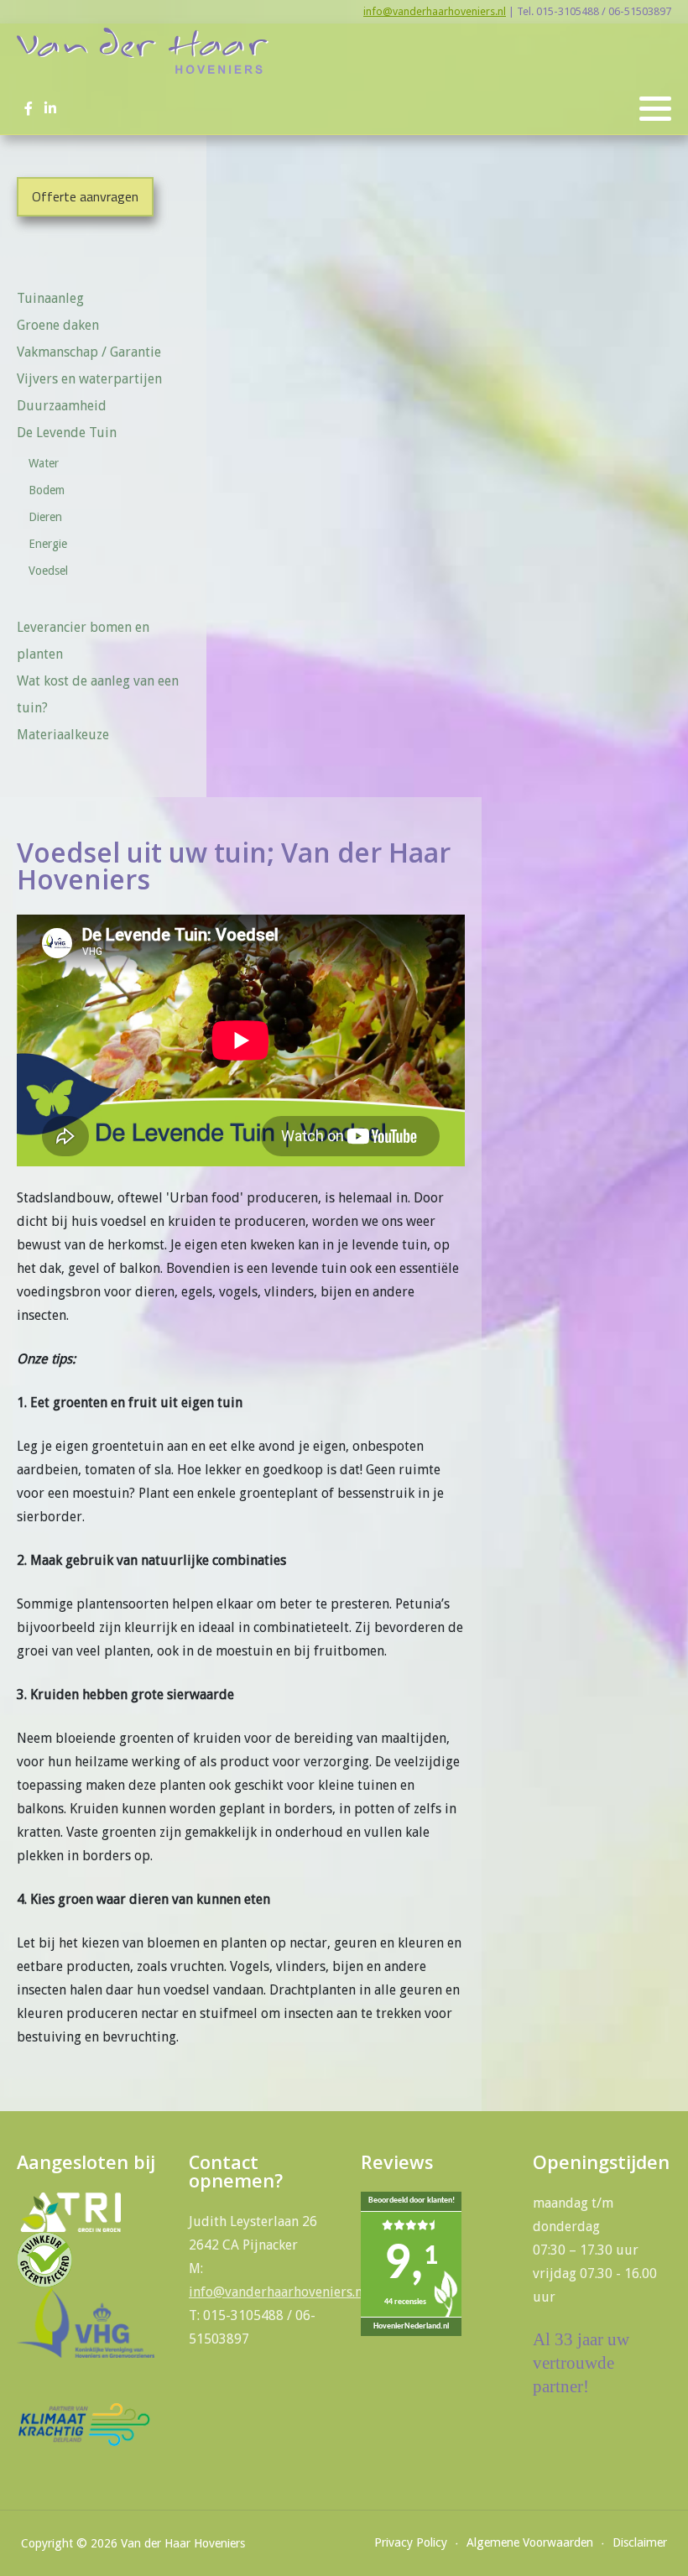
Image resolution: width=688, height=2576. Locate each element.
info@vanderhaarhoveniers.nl (435, 11)
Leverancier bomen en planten (83, 641)
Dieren (45, 517)
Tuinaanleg (50, 298)
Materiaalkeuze (63, 735)
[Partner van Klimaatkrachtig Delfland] (84, 2424)
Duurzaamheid (62, 406)
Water (44, 463)
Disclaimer (640, 2542)
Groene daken (58, 325)
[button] (655, 109)
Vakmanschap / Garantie (89, 352)
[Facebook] (28, 109)
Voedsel (48, 571)
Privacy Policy (411, 2542)
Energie (48, 544)
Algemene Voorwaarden (530, 2542)
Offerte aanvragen (85, 196)
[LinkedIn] (50, 109)
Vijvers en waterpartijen (89, 379)
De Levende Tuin (67, 433)
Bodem (47, 490)
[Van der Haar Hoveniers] (143, 51)
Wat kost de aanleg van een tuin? (98, 694)
